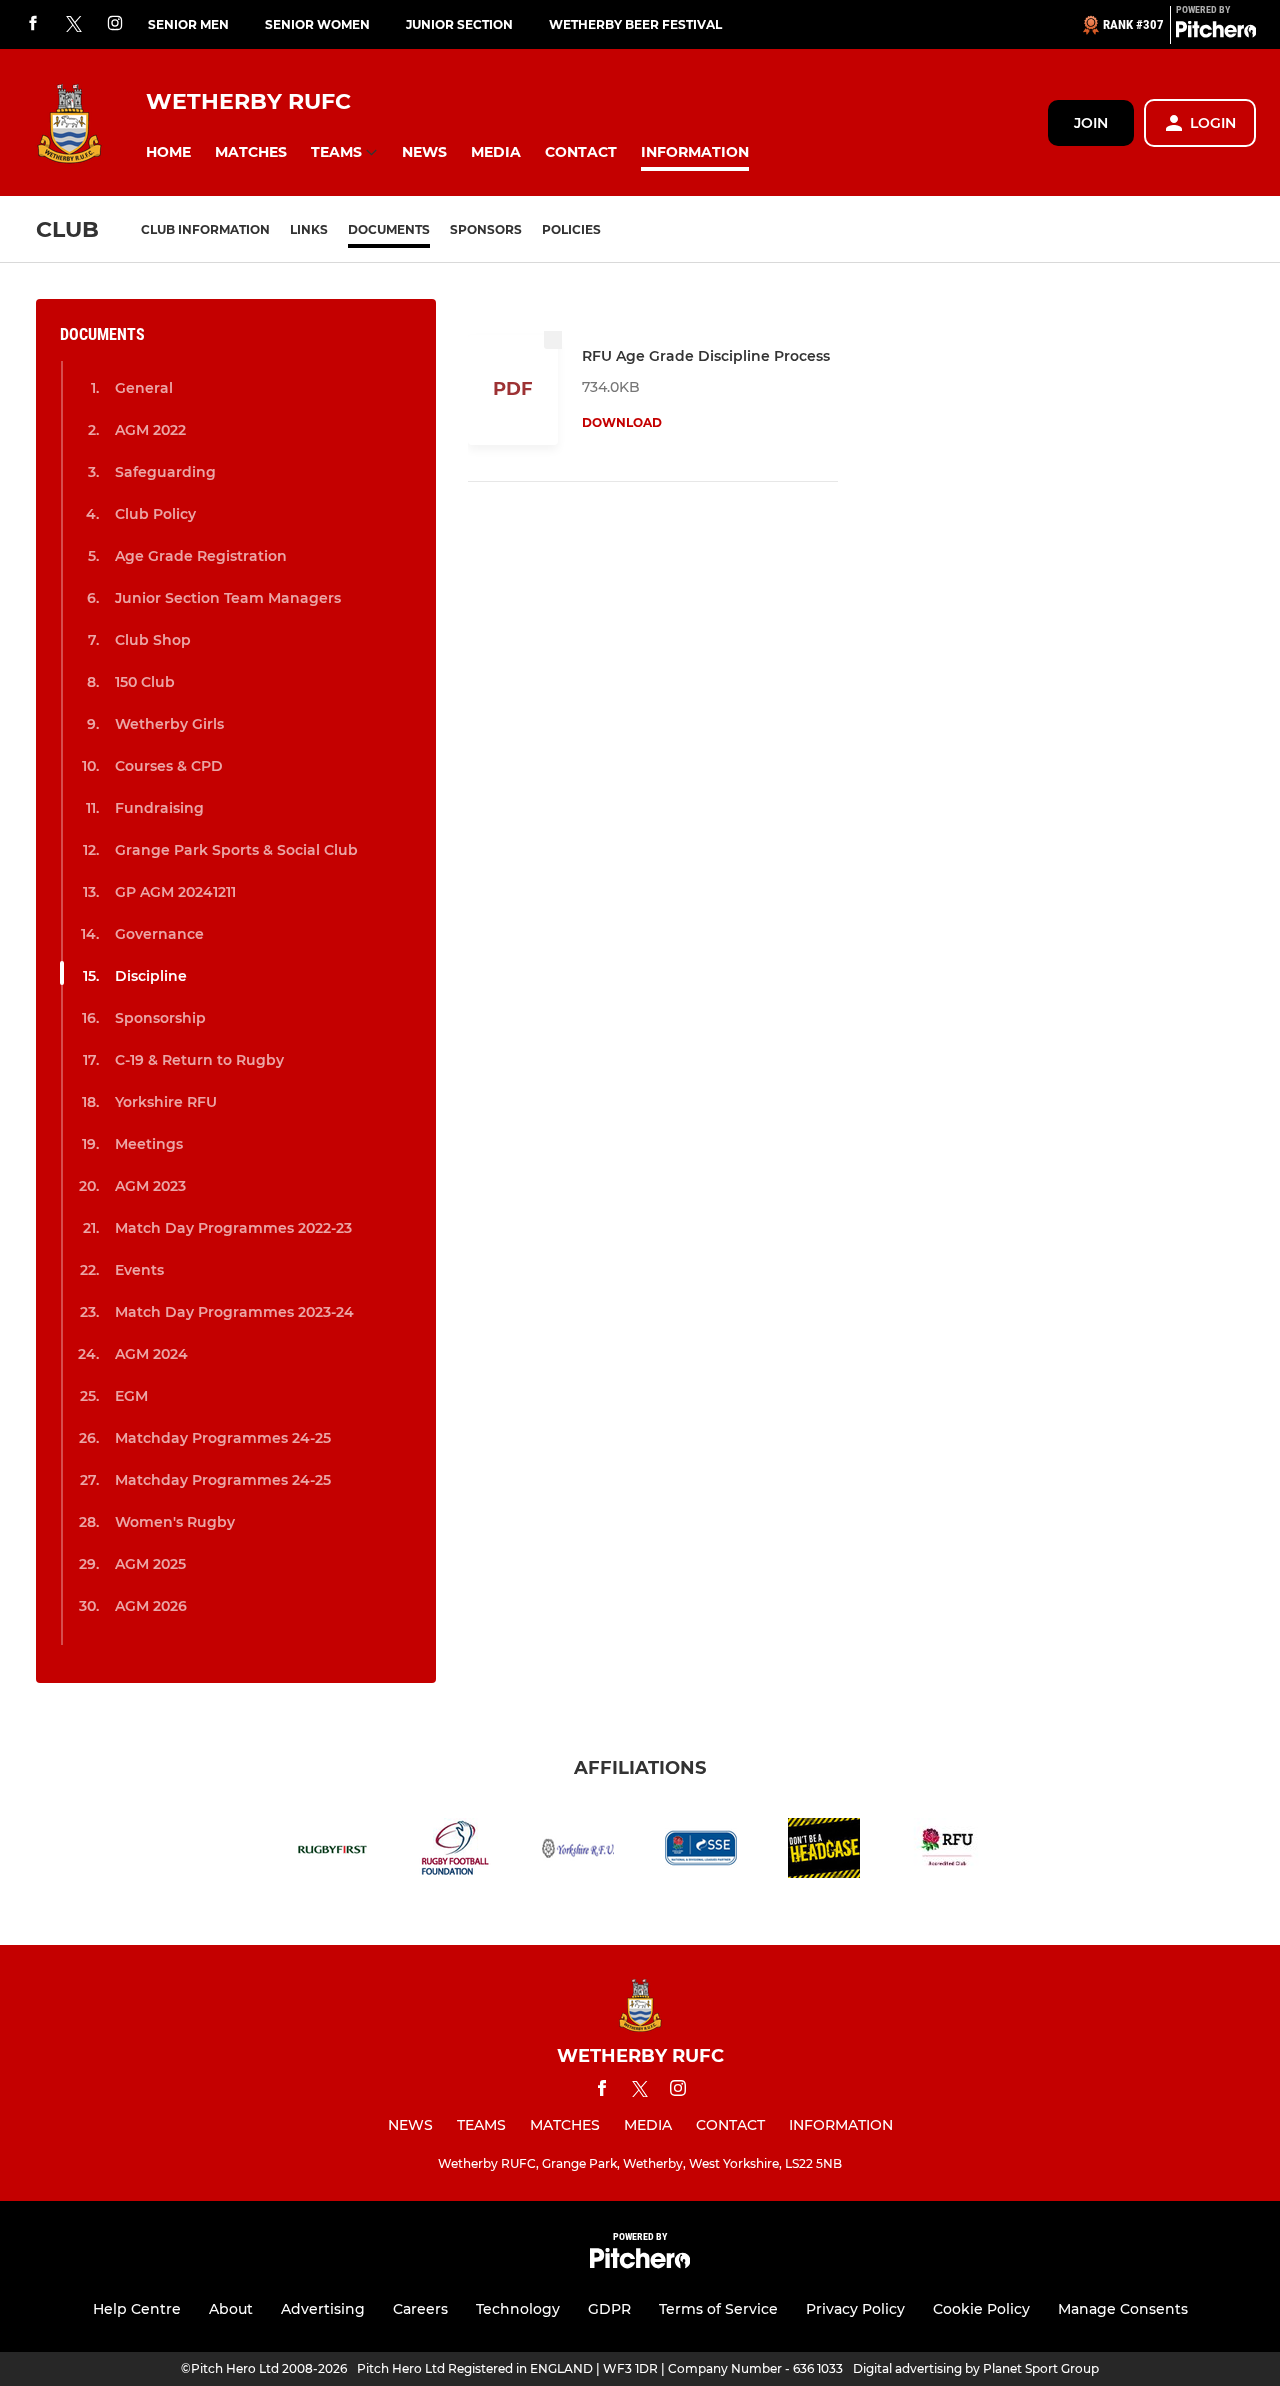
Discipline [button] (151, 976)
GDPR (609, 2309)
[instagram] (115, 24)
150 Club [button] (145, 682)
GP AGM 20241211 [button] (175, 892)
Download (622, 422)
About (231, 2309)
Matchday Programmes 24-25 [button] (223, 1438)
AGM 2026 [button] (151, 1606)
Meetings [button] (149, 1144)
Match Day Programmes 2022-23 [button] (233, 1228)
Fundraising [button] (159, 808)
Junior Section (459, 24)
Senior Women (317, 24)
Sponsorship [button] (160, 1018)
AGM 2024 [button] (151, 1354)
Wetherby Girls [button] (169, 724)
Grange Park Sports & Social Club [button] (236, 850)
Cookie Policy (981, 2309)
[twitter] (74, 25)
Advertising (323, 2309)
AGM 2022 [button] (150, 430)
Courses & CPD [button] (169, 766)
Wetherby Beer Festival (635, 24)
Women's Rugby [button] (175, 1522)
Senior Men (188, 24)
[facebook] (33, 24)
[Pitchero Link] (1216, 33)
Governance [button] (159, 934)
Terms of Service (718, 2309)
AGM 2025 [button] (150, 1564)
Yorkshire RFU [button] (166, 1102)
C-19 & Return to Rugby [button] (199, 1060)
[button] (168, 152)
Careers (420, 2309)
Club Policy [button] (155, 514)
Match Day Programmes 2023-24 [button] (234, 1312)
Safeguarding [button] (165, 472)
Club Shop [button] (153, 640)
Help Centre (137, 2309)
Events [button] (139, 1270)
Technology (518, 2309)
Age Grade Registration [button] (201, 556)
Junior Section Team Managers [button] (228, 598)
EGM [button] (131, 1396)
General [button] (144, 388)
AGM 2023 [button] (150, 1186)
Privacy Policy (855, 2309)
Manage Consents (1123, 2309)
